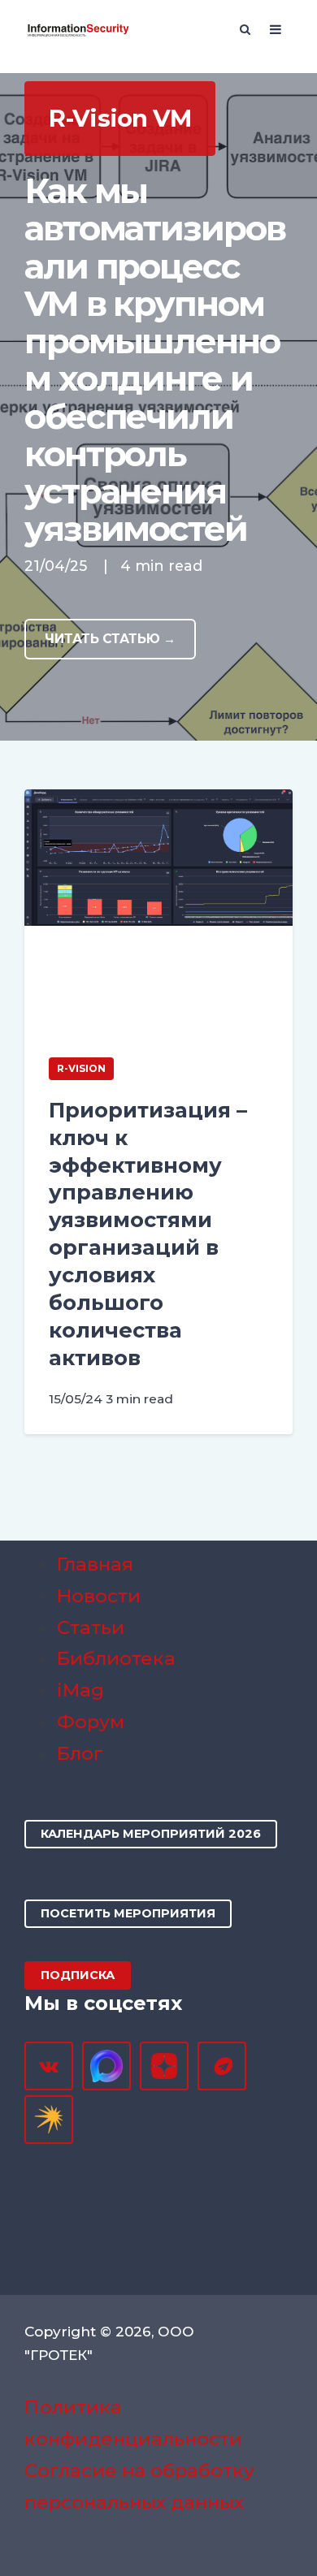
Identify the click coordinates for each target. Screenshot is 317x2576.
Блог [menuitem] (80, 1753)
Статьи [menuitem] (91, 1627)
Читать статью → (110, 639)
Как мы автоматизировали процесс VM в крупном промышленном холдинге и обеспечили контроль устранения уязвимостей (155, 360)
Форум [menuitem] (91, 1722)
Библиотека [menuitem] (116, 1658)
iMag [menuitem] (80, 1690)
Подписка (78, 1975)
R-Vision (81, 1068)
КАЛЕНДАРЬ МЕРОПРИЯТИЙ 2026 (151, 1834)
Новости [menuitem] (99, 1596)
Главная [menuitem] (95, 1564)
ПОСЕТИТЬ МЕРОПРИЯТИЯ (128, 1913)
